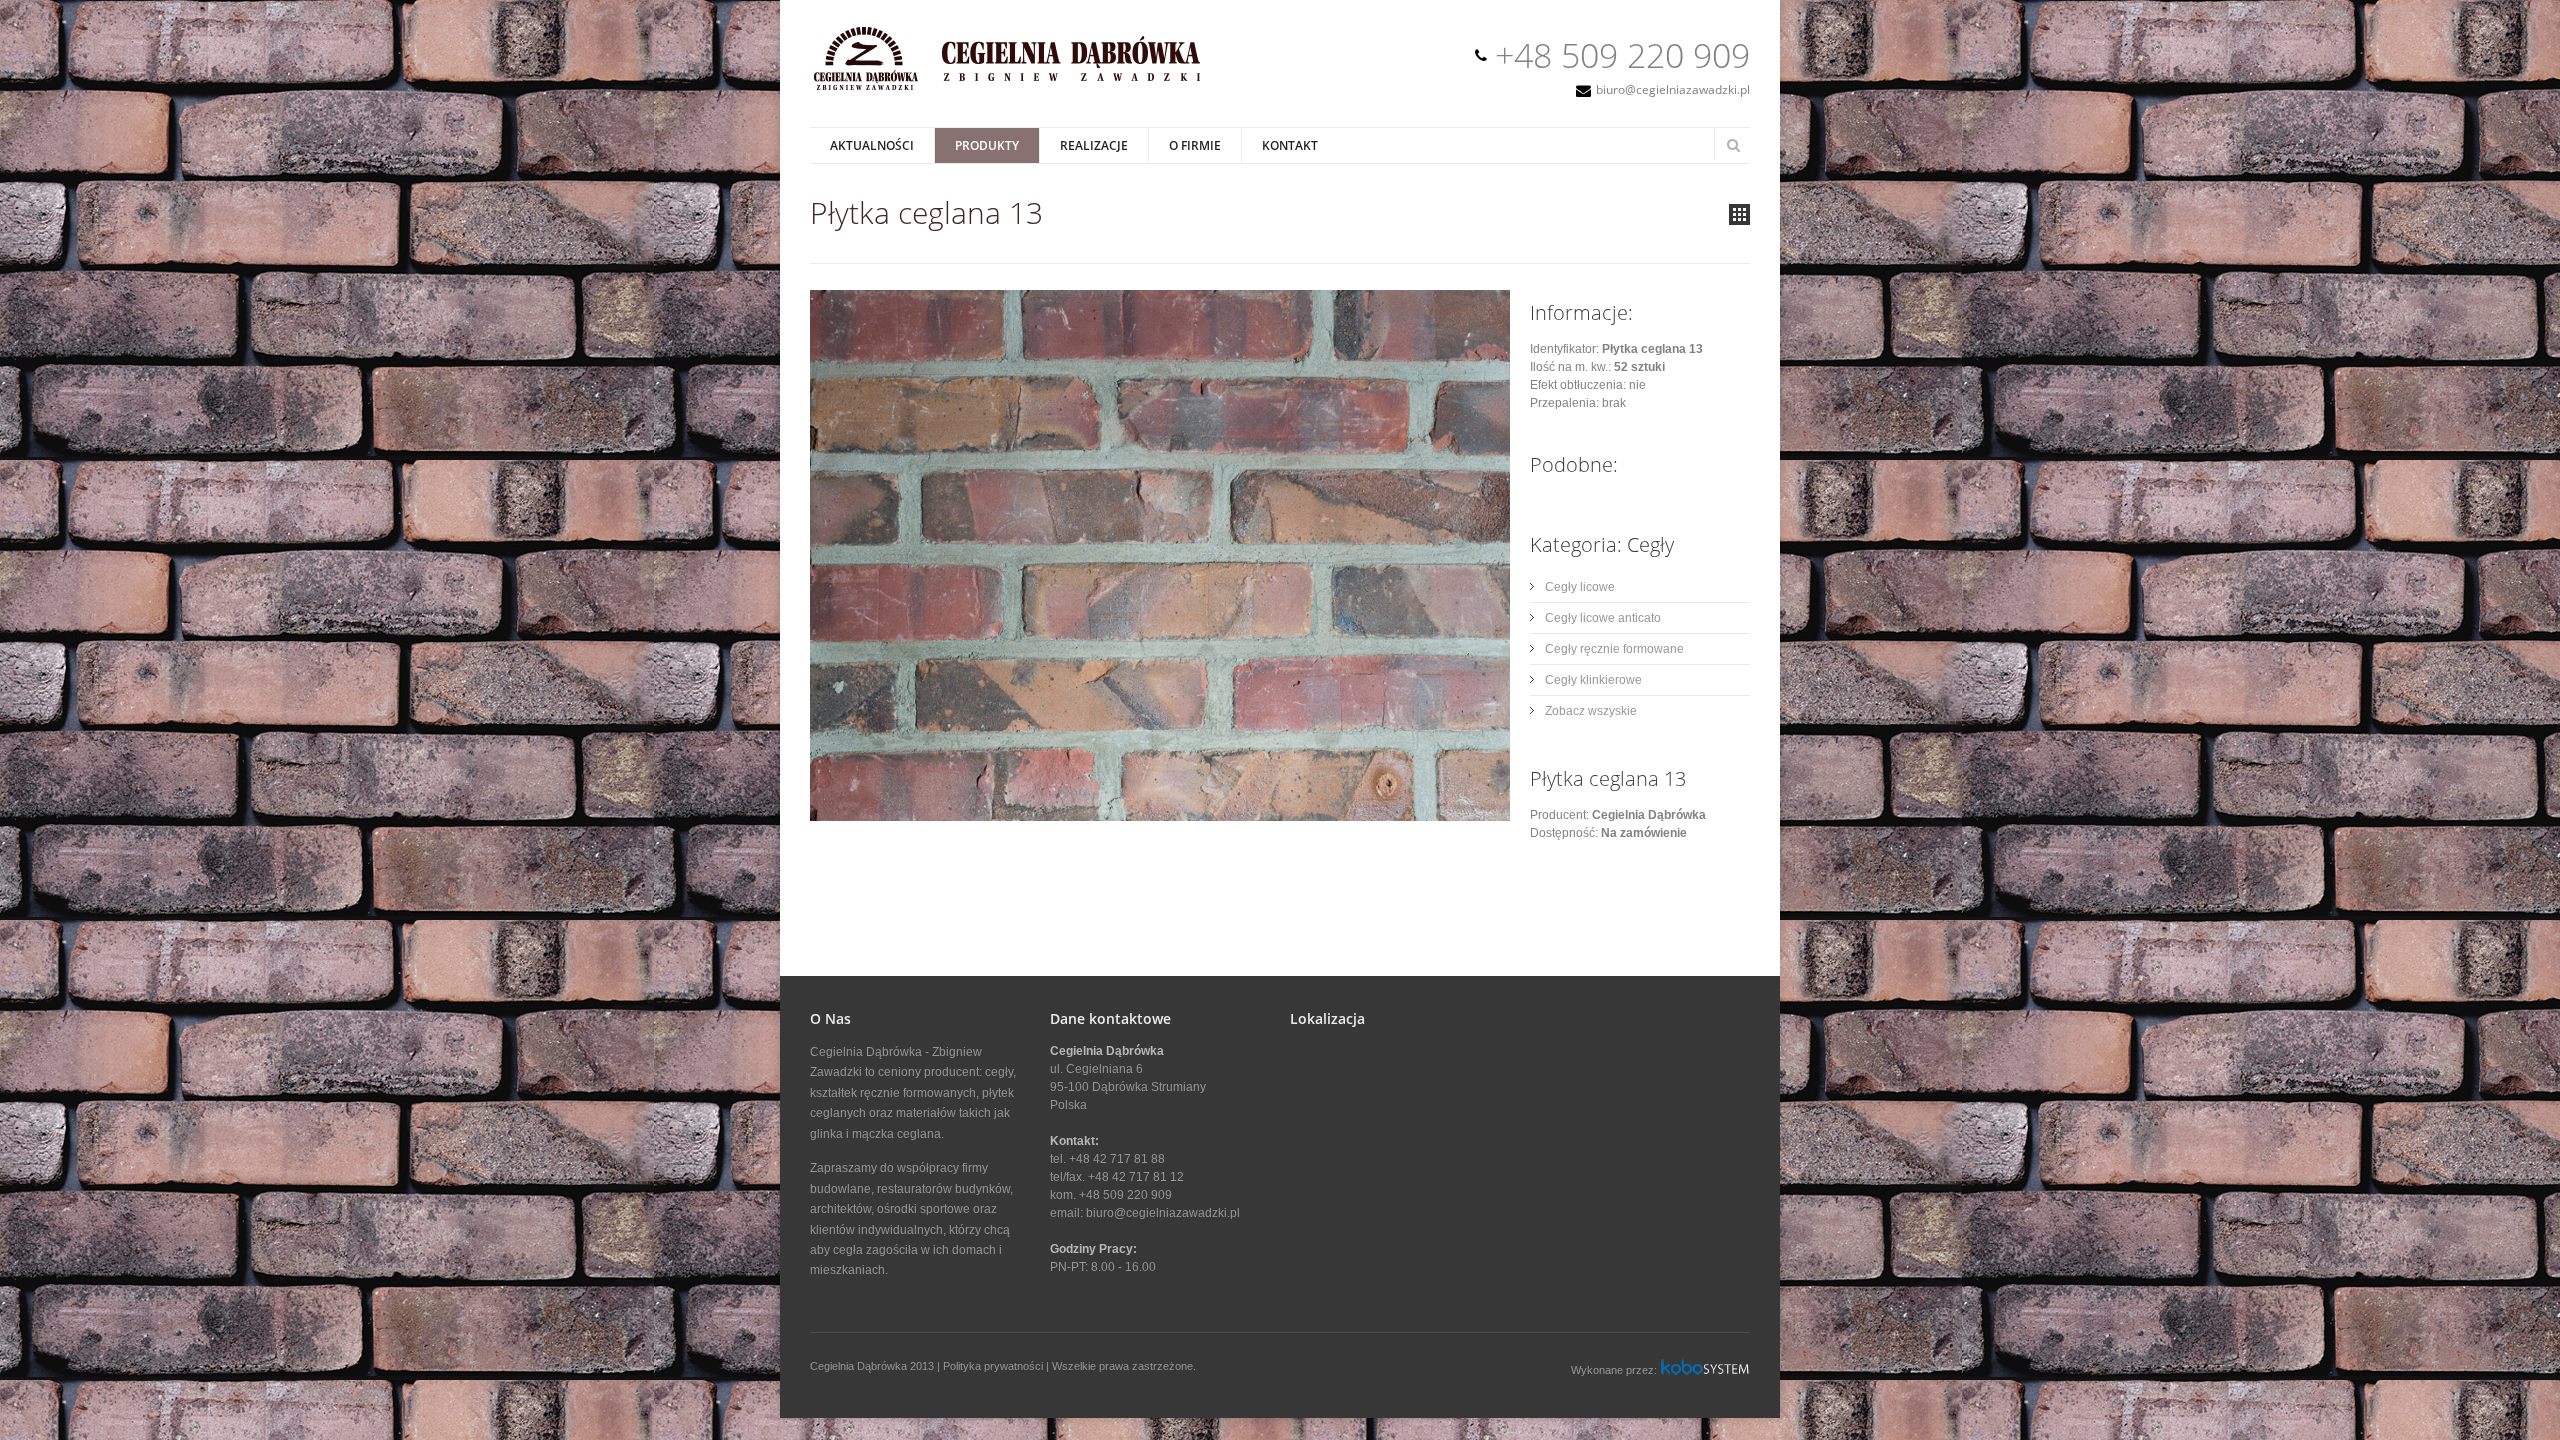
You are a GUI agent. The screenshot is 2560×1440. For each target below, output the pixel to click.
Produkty (987, 145)
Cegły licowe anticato (1603, 618)
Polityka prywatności (993, 1366)
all (1739, 214)
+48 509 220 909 (1622, 55)
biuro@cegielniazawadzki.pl (1673, 89)
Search (1733, 145)
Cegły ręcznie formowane (1614, 649)
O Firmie (1195, 145)
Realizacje (1094, 145)
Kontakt (1290, 145)
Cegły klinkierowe (1593, 680)
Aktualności (872, 145)
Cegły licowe (1580, 587)
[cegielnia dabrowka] (1019, 89)
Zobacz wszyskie (1591, 711)
